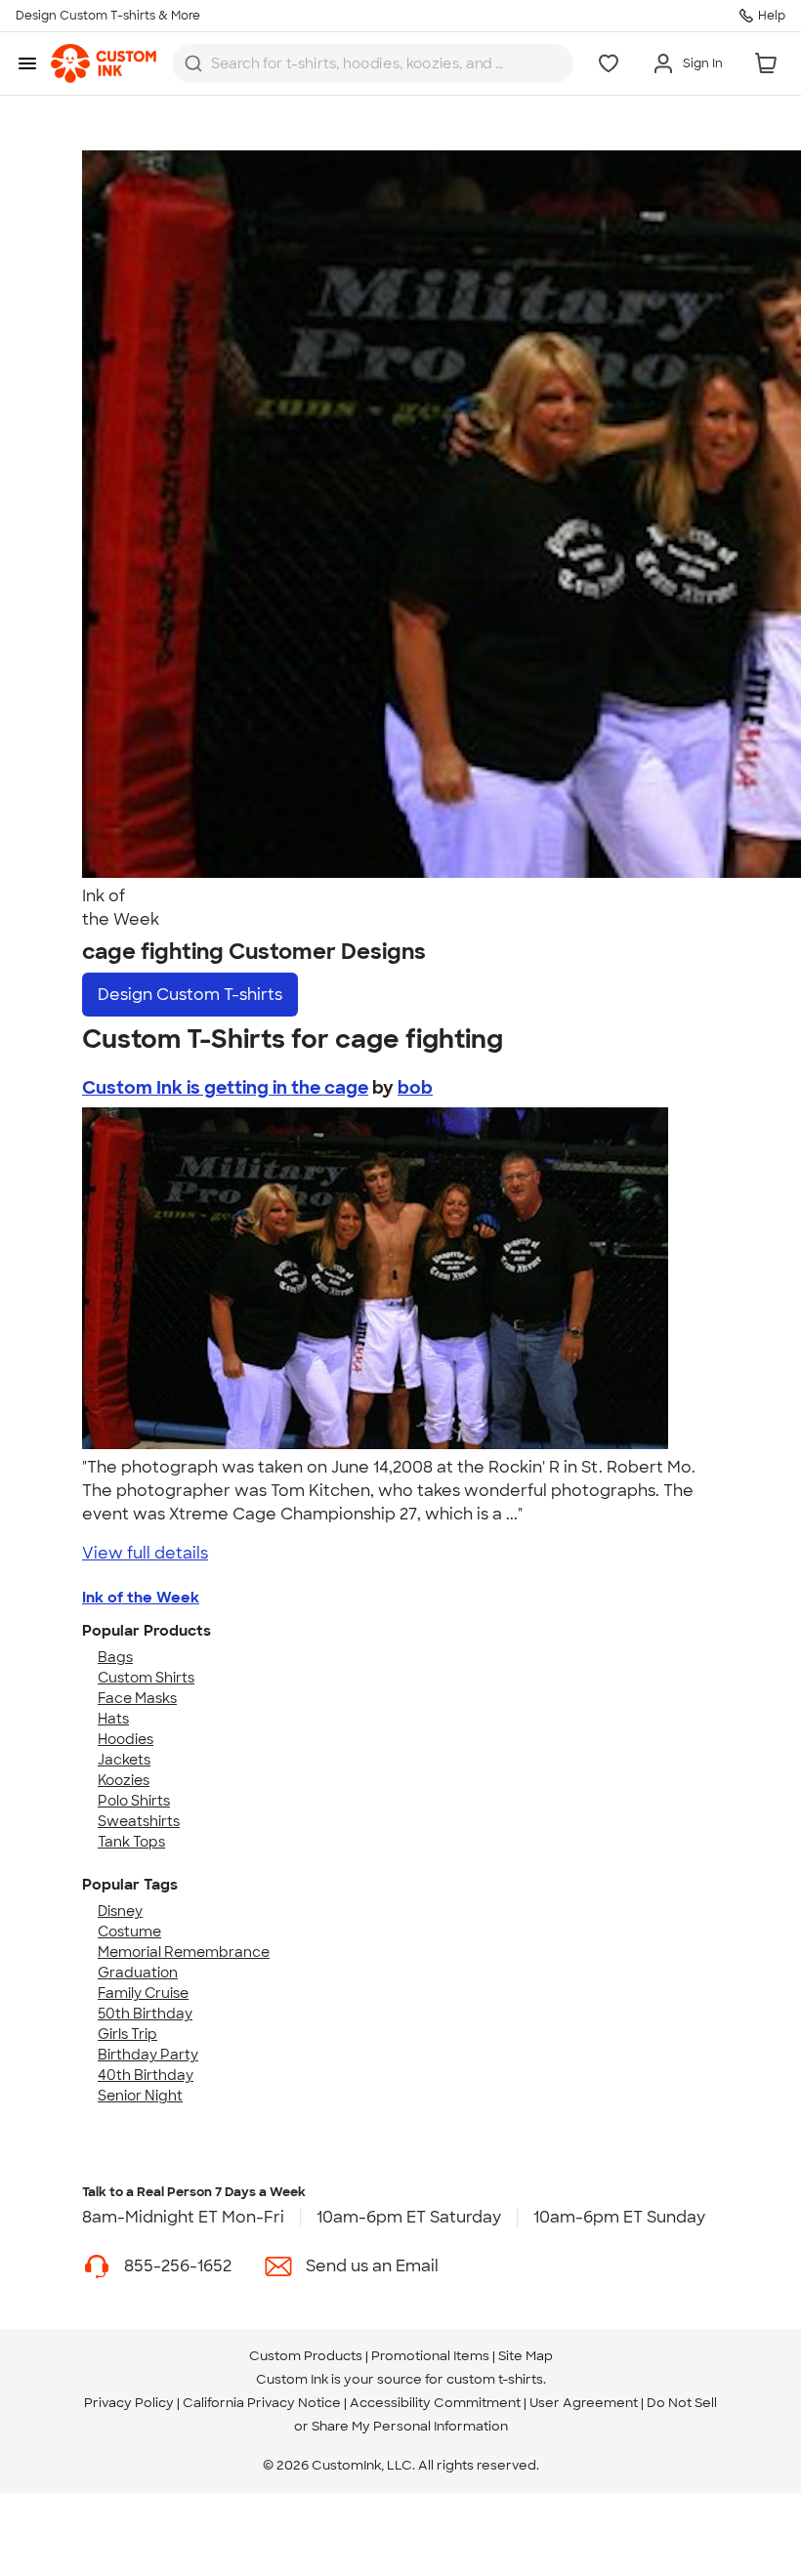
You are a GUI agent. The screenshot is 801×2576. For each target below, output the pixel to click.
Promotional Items (430, 2356)
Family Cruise (143, 1993)
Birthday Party (148, 2055)
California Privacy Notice (262, 2403)
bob (415, 1088)
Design (190, 995)
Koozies (124, 1780)
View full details (145, 1553)
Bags (115, 1657)
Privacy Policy (129, 2403)
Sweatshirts (139, 1821)
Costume (129, 1932)
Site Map (526, 2356)
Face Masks (137, 1698)
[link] (104, 63)
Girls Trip (127, 2034)
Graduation (138, 1973)
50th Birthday (145, 2014)
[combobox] (373, 63)
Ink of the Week (141, 1598)
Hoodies (126, 1739)
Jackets (124, 1760)
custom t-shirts (495, 2379)
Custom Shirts (146, 1678)
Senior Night (140, 2096)
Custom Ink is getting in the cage (225, 1088)
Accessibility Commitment (435, 2403)
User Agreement (584, 2403)
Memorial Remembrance (184, 1952)
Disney (120, 1911)
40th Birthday (146, 2075)
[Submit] (193, 63)
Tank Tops (131, 1842)
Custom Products (306, 2356)
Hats (113, 1719)
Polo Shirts (134, 1801)
